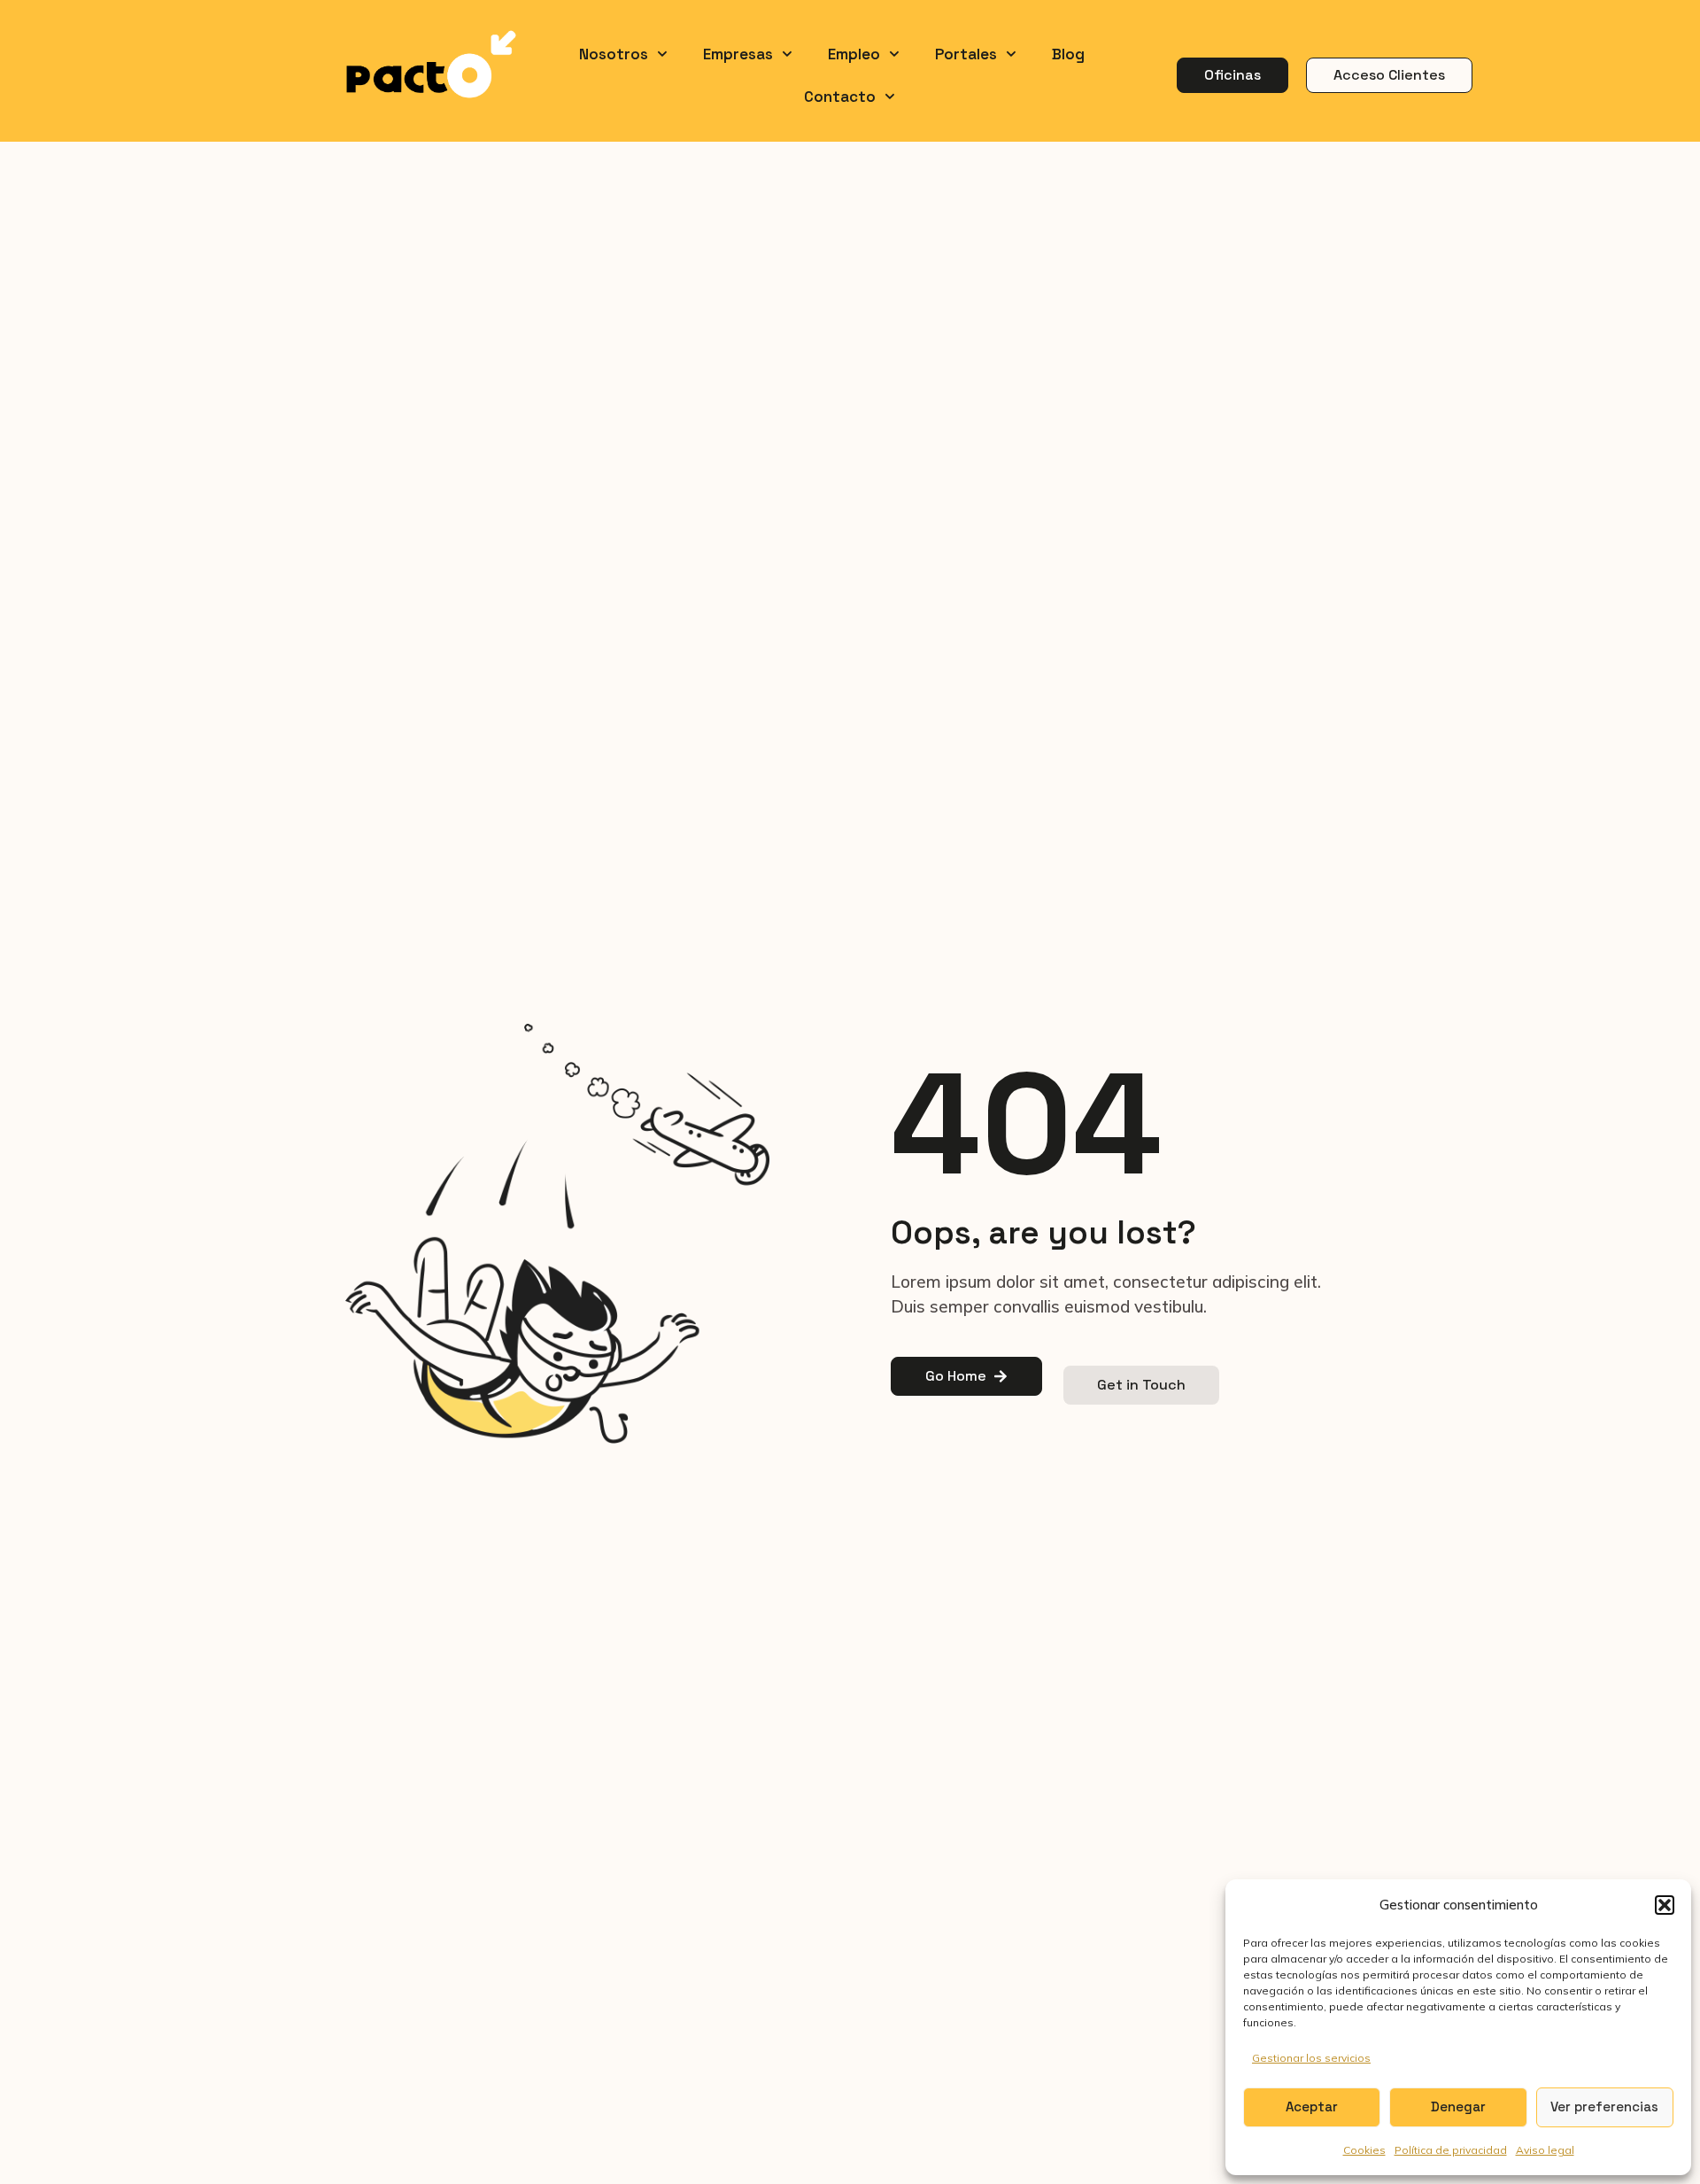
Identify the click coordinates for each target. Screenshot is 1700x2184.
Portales (966, 54)
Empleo (854, 54)
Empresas (738, 54)
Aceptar (1312, 2107)
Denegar (1458, 2107)
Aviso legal (1545, 2150)
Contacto (840, 97)
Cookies (1364, 2150)
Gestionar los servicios (1311, 2058)
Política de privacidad (1451, 2150)
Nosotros (614, 54)
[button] (1665, 1905)
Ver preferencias (1604, 2107)
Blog (1068, 54)
